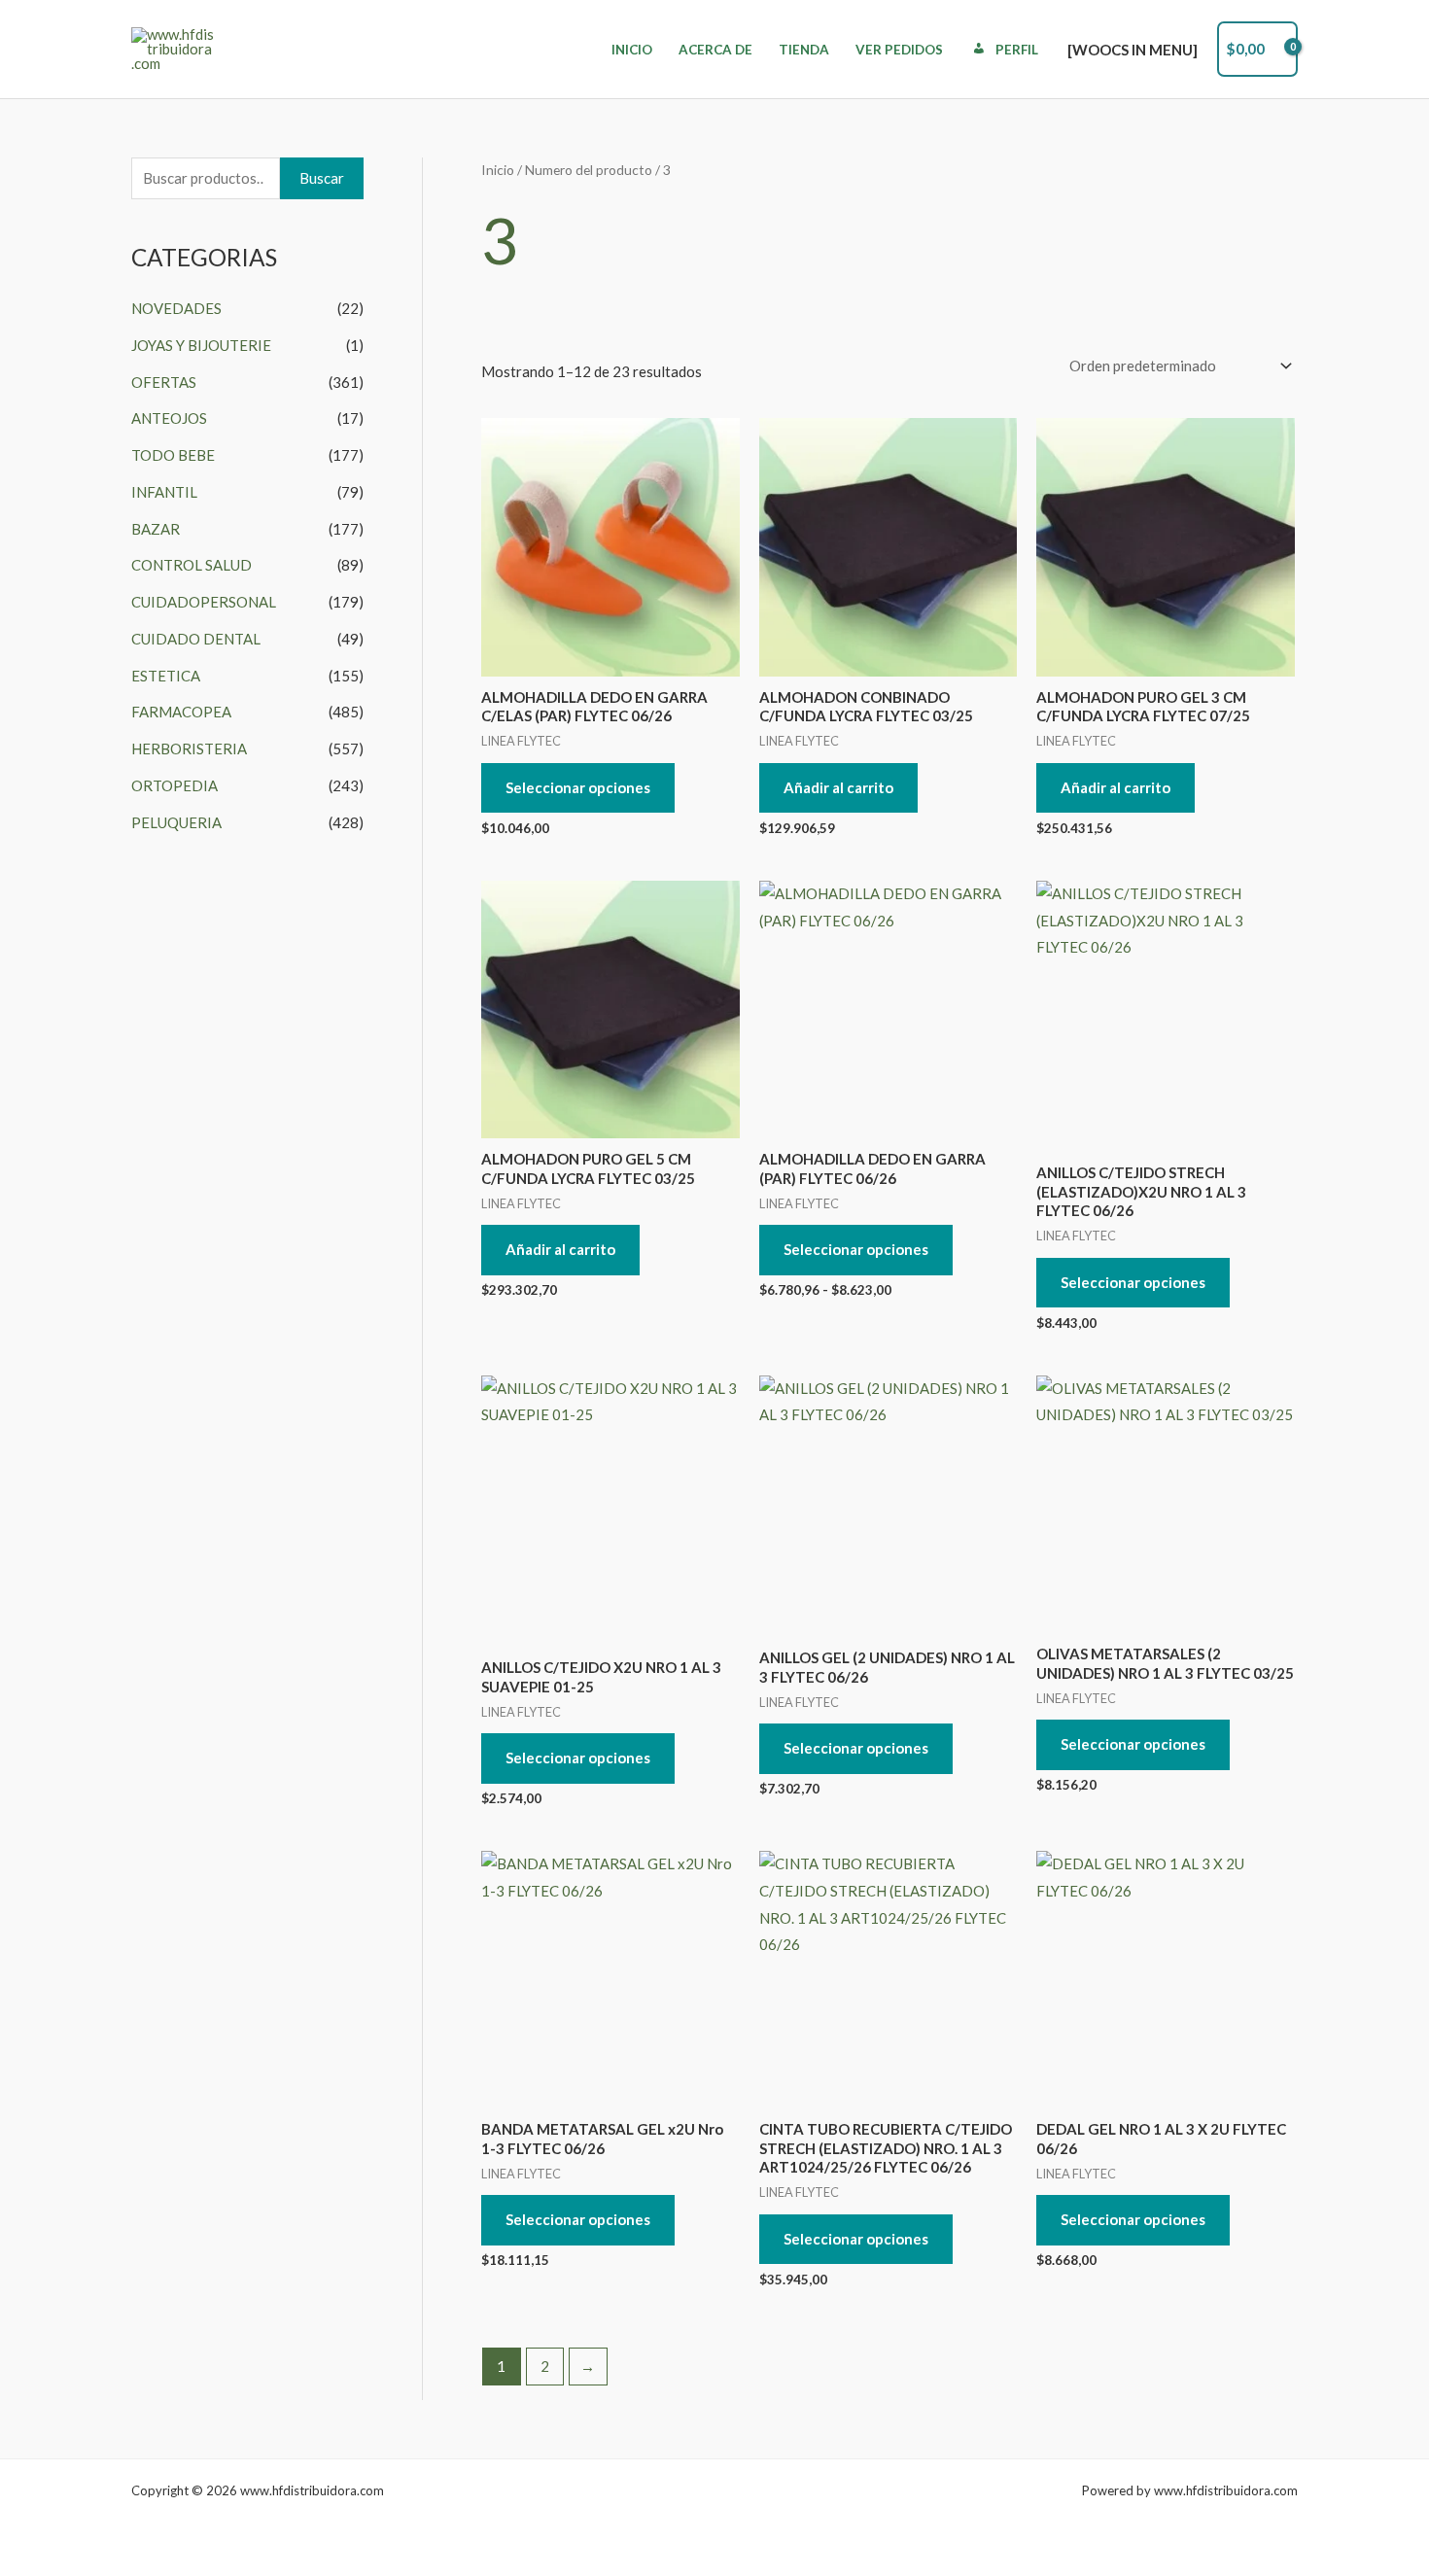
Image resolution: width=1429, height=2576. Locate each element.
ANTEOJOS (169, 418)
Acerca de (715, 50)
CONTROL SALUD (192, 565)
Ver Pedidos (899, 50)
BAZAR (156, 529)
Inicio (632, 50)
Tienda (804, 50)
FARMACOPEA (181, 712)
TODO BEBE (173, 455)
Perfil (1017, 50)
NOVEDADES (176, 308)
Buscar (322, 178)
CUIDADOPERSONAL (204, 602)
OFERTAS (164, 382)
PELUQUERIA (176, 822)
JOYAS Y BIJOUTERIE (201, 345)
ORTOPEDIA (174, 785)
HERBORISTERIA (189, 748)
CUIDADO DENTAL (196, 639)
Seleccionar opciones (578, 787)
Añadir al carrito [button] (838, 787)
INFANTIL (164, 492)
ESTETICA (166, 676)
